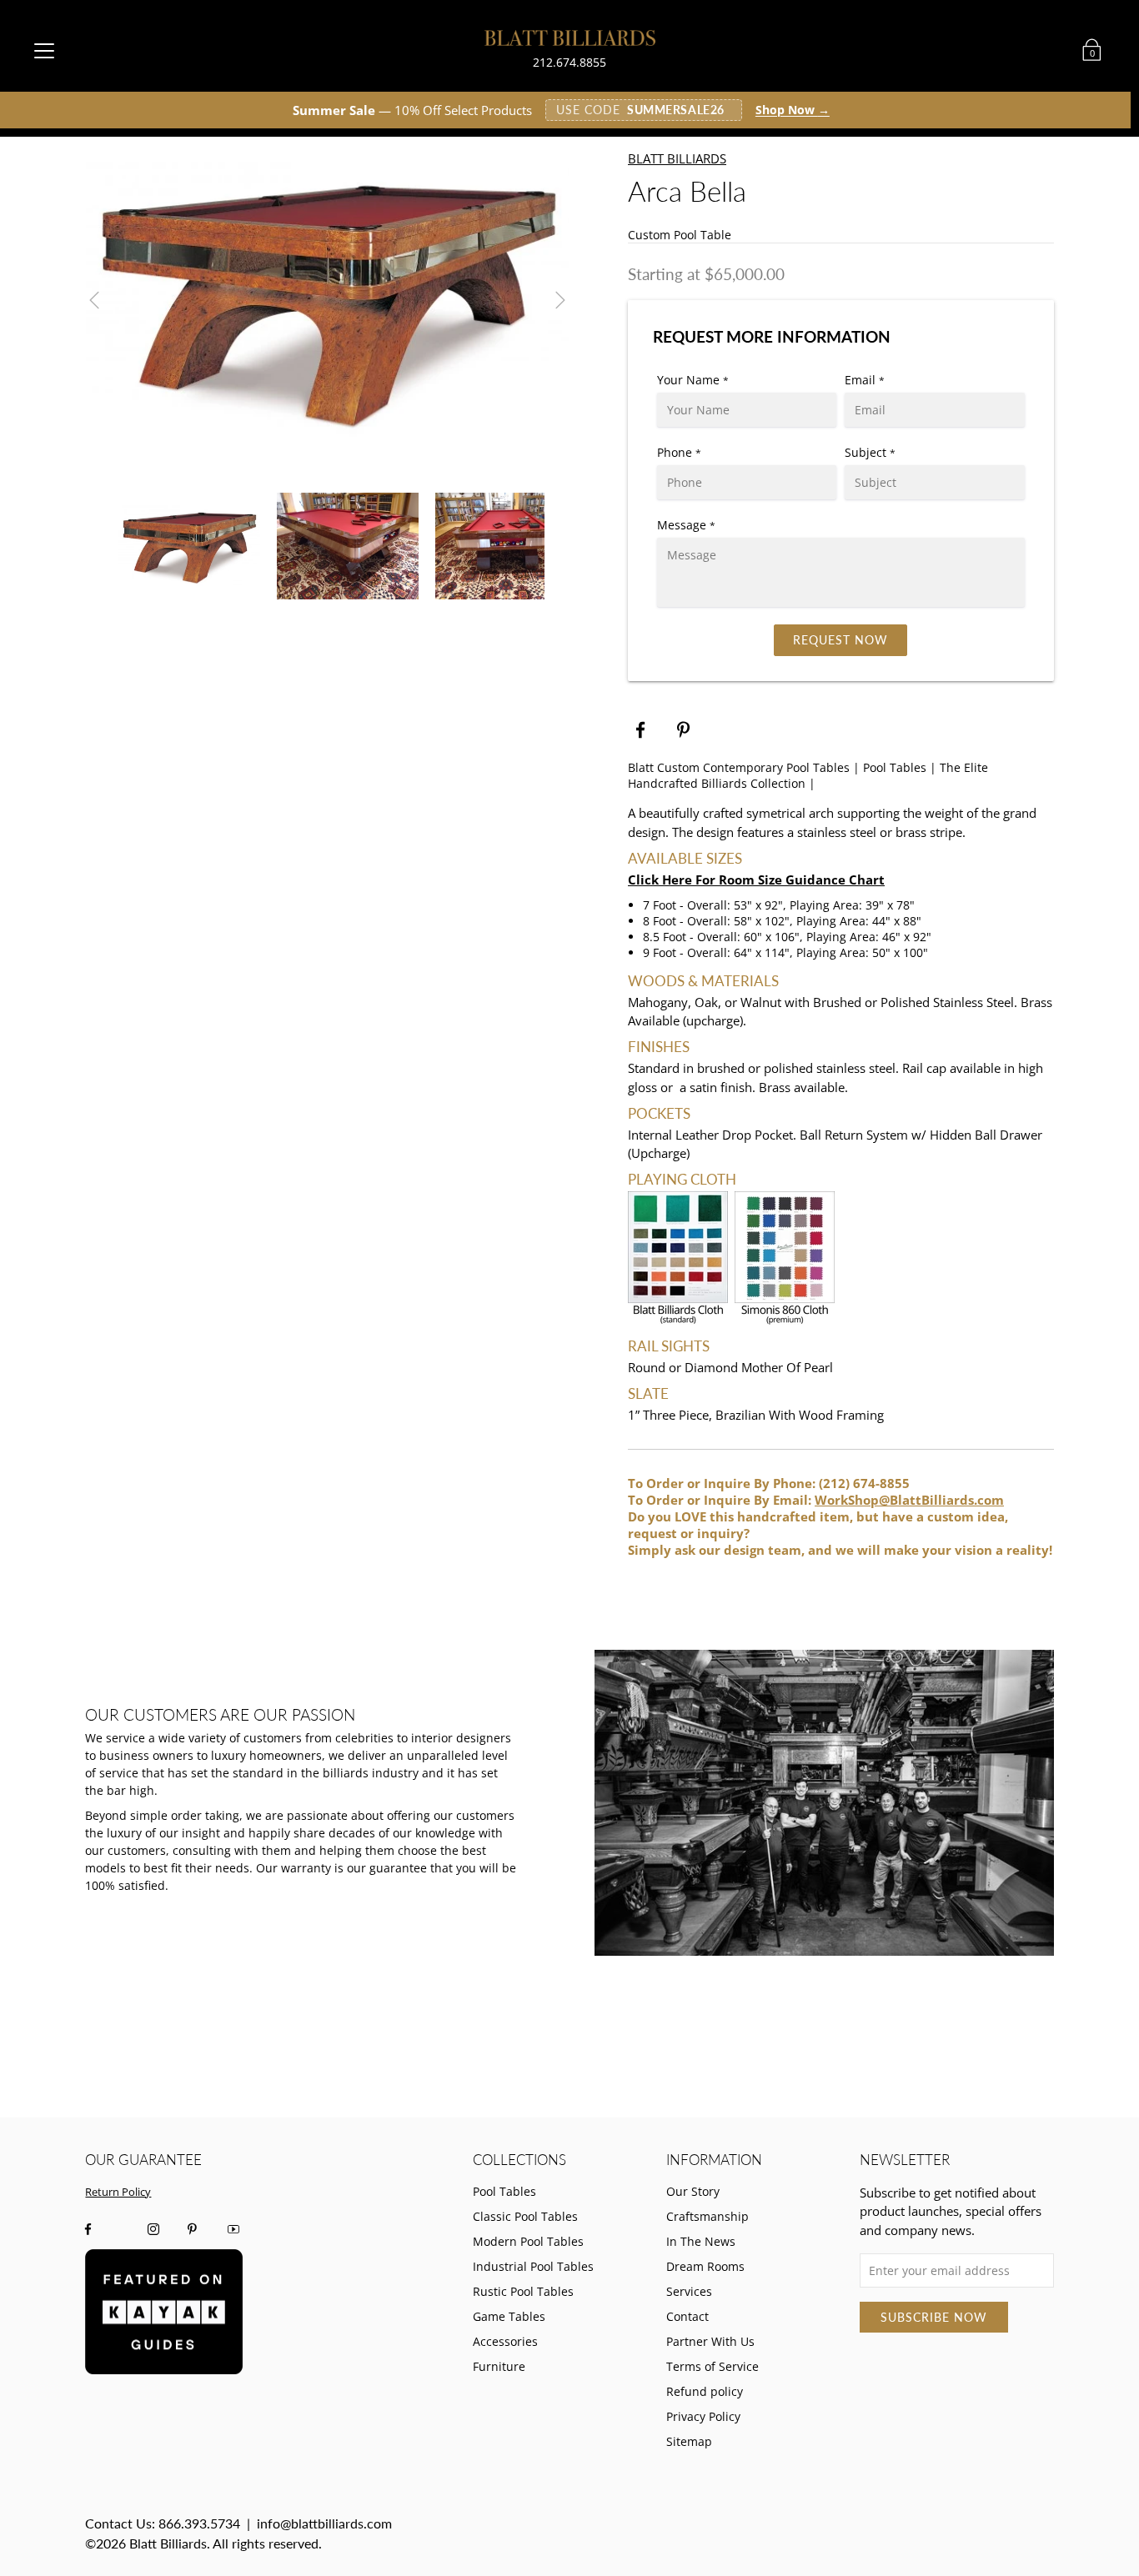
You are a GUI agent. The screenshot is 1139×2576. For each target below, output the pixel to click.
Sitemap (689, 2441)
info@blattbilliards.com (324, 2523)
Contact (687, 2316)
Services (689, 2291)
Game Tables (509, 2316)
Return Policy (118, 2192)
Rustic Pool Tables (523, 2291)
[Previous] (94, 300)
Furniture (499, 2366)
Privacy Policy (703, 2416)
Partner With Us (710, 2341)
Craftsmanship (707, 2216)
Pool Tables (895, 767)
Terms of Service (713, 2366)
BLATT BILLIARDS (677, 158)
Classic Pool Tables (525, 2216)
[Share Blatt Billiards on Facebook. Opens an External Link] (640, 730)
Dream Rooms (705, 2266)
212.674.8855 (569, 62)
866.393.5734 (199, 2523)
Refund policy (705, 2391)
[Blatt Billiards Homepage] (570, 38)
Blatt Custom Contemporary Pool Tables (739, 767)
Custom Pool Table (680, 235)
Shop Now (793, 110)
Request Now (840, 640)
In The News (701, 2241)
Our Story (693, 2191)
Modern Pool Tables (528, 2241)
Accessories (505, 2341)
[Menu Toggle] (44, 50)
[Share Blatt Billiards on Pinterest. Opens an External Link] (685, 730)
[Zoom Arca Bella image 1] (327, 300)
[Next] (560, 300)
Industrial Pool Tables (533, 2266)
